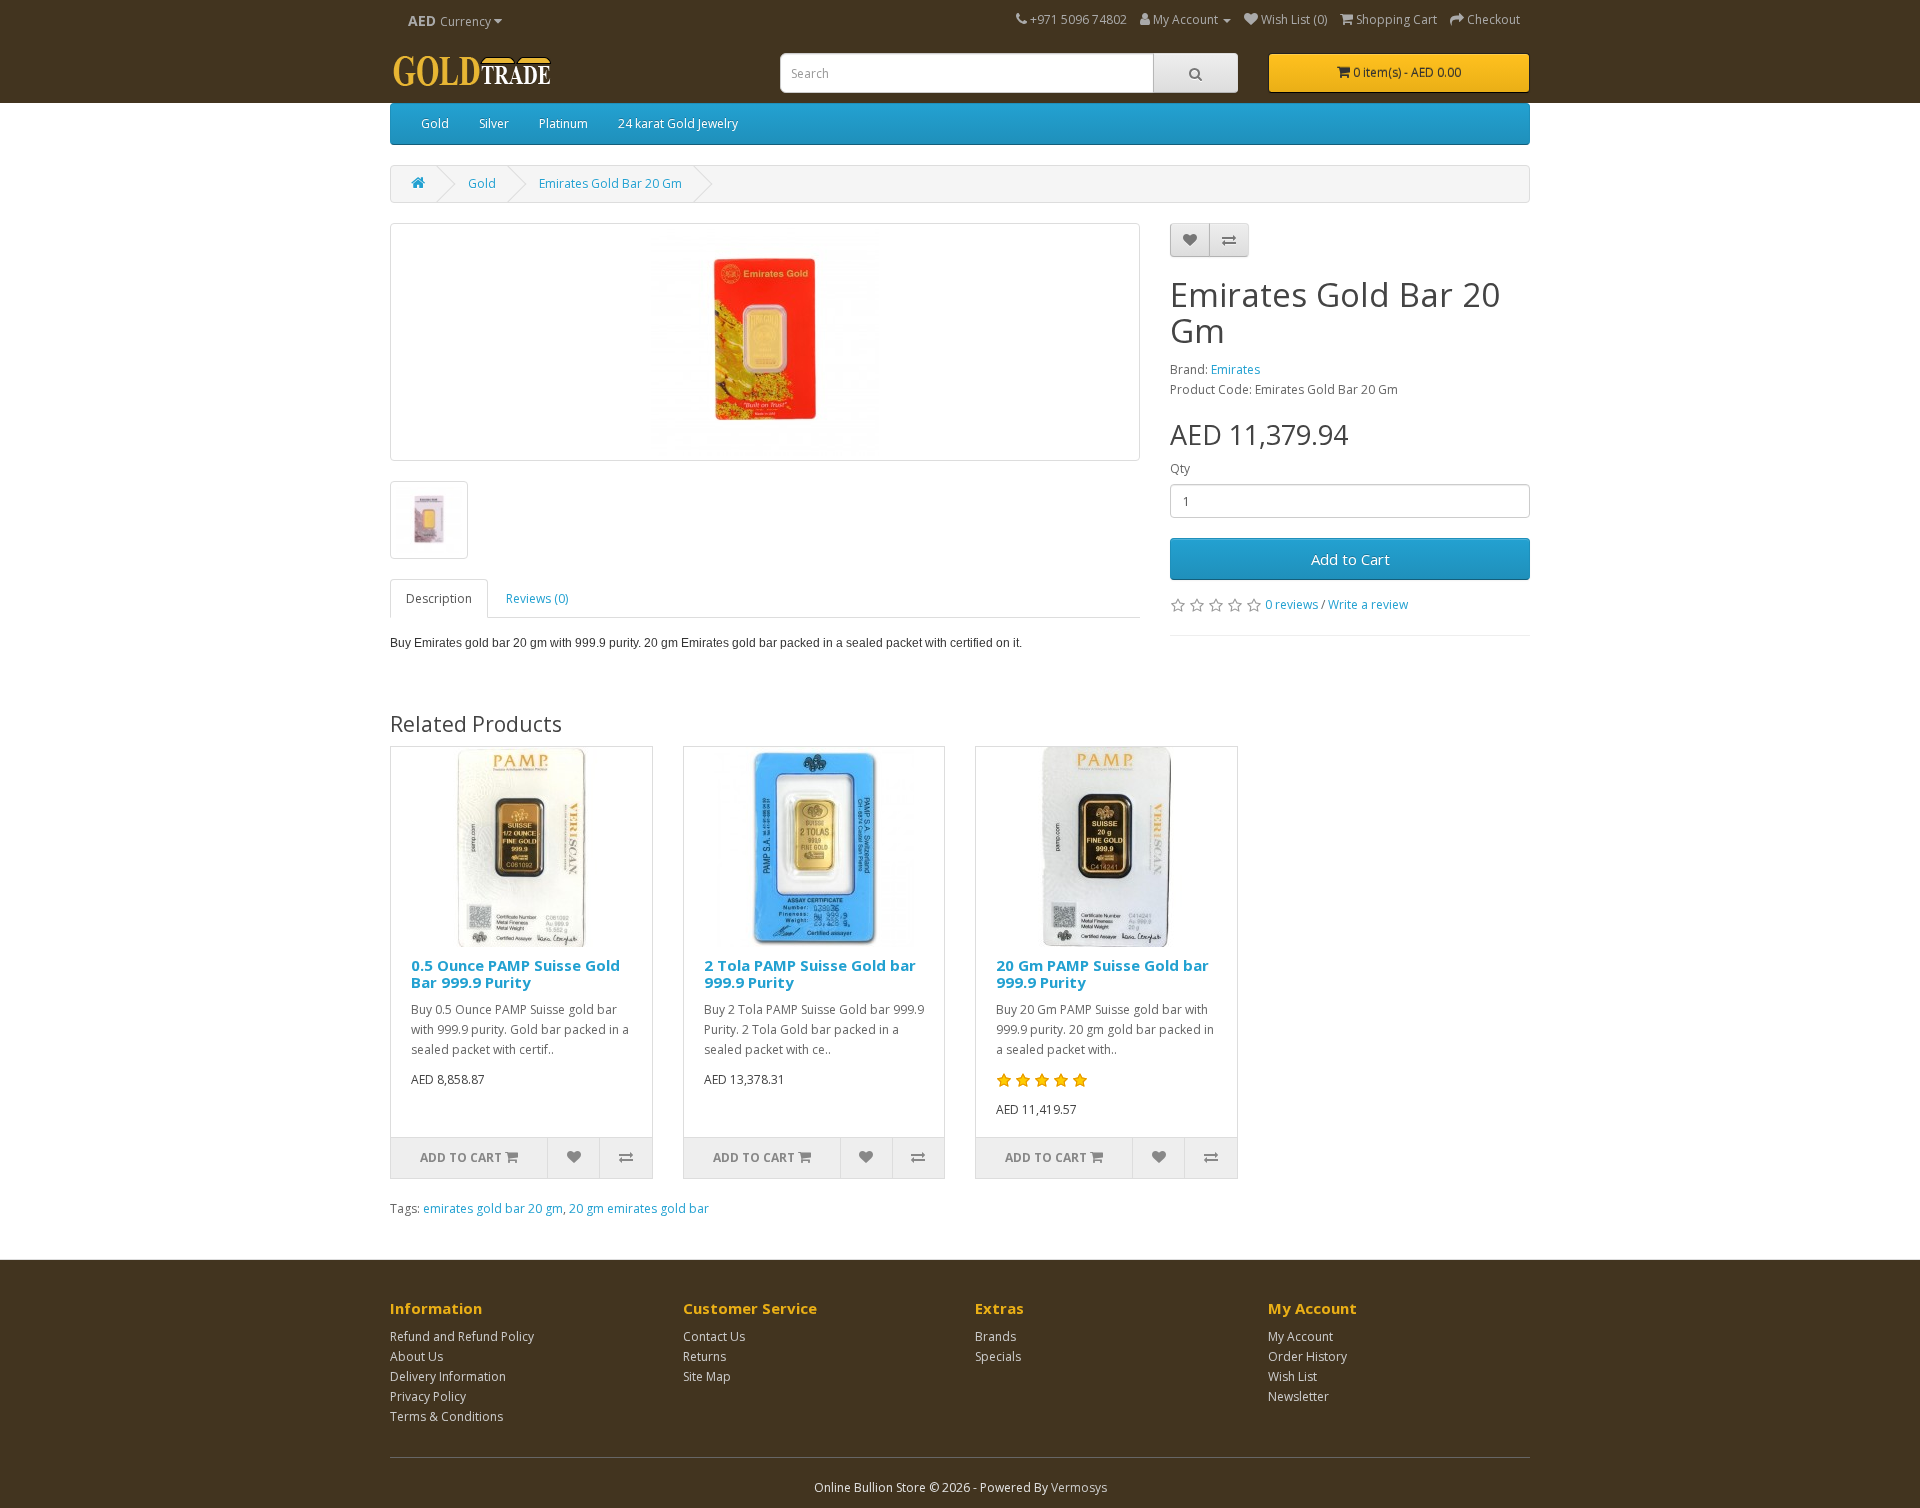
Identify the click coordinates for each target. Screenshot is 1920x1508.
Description (439, 598)
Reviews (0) (537, 598)
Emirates (1235, 369)
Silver (494, 123)
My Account (1300, 1336)
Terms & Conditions (446, 1416)
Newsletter (1298, 1396)
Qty (1180, 468)
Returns (704, 1356)
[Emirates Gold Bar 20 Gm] (765, 342)
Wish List (1292, 1376)
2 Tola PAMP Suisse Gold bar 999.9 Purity (810, 973)
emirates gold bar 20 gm (493, 1208)
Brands (995, 1336)
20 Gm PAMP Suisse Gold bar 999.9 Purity (1102, 973)
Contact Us (714, 1336)
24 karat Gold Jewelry (678, 123)
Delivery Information (448, 1376)
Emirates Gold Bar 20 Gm (610, 183)
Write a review (1368, 604)
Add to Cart (1350, 559)
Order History (1307, 1356)
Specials (998, 1356)
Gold (435, 123)
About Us (416, 1356)
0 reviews (1291, 604)
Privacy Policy (428, 1396)
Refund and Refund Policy (462, 1336)
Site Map (707, 1376)
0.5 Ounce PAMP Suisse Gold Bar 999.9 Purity (515, 973)
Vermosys (1079, 1487)
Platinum (563, 123)
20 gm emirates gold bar (639, 1208)
